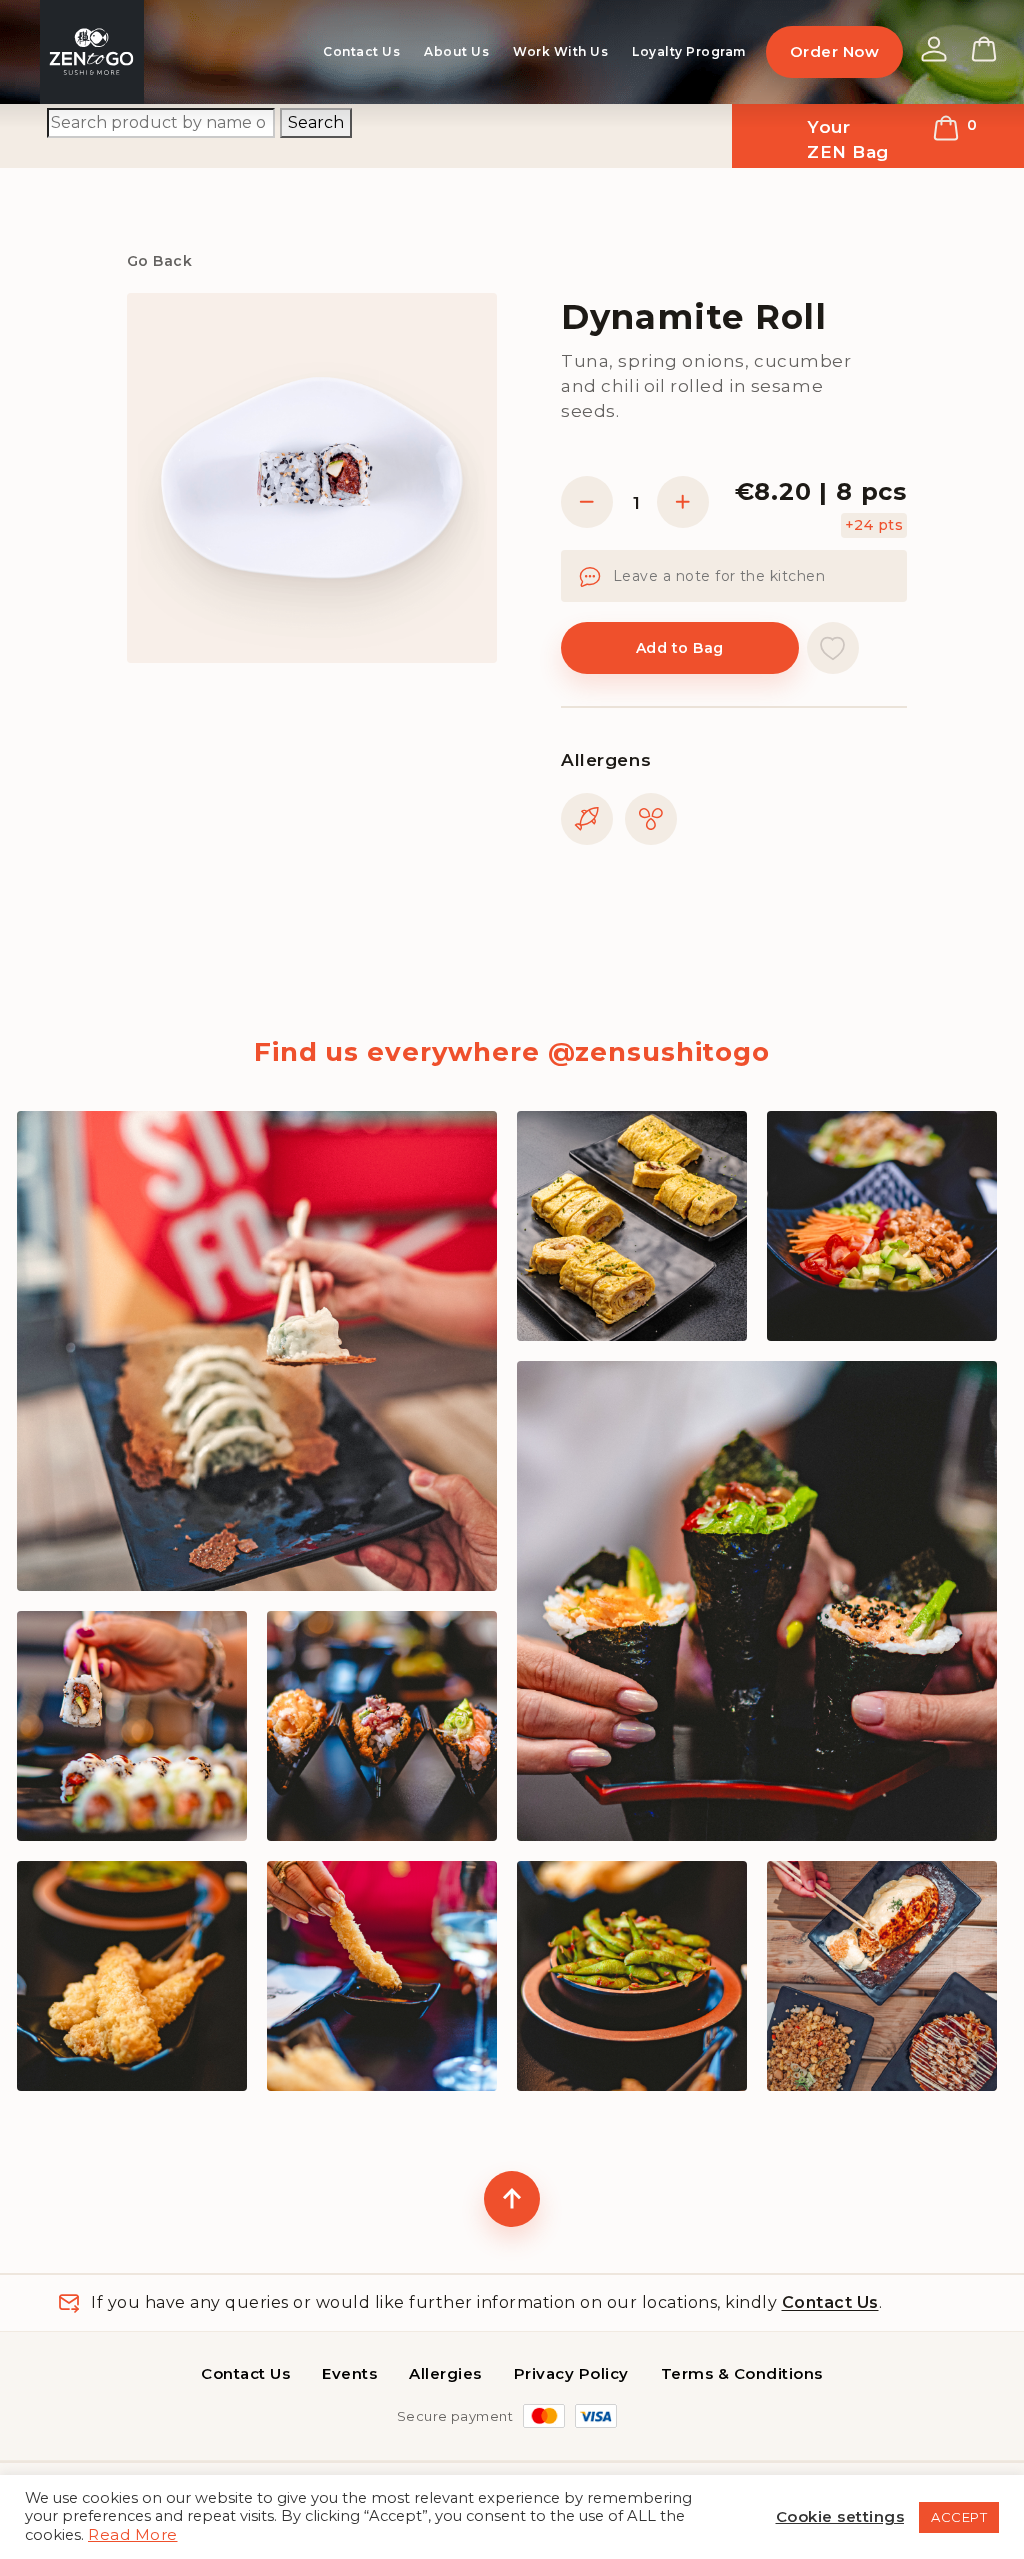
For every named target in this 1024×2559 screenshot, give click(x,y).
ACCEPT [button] (959, 2517)
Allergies (445, 2373)
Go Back (159, 261)
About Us (456, 51)
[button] (833, 648)
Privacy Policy (571, 2373)
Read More (133, 2534)
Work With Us (560, 51)
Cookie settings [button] (840, 2516)
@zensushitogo (659, 1052)
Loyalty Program (689, 51)
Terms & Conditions (742, 2373)
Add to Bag (680, 648)
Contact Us (361, 51)
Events (349, 2373)
